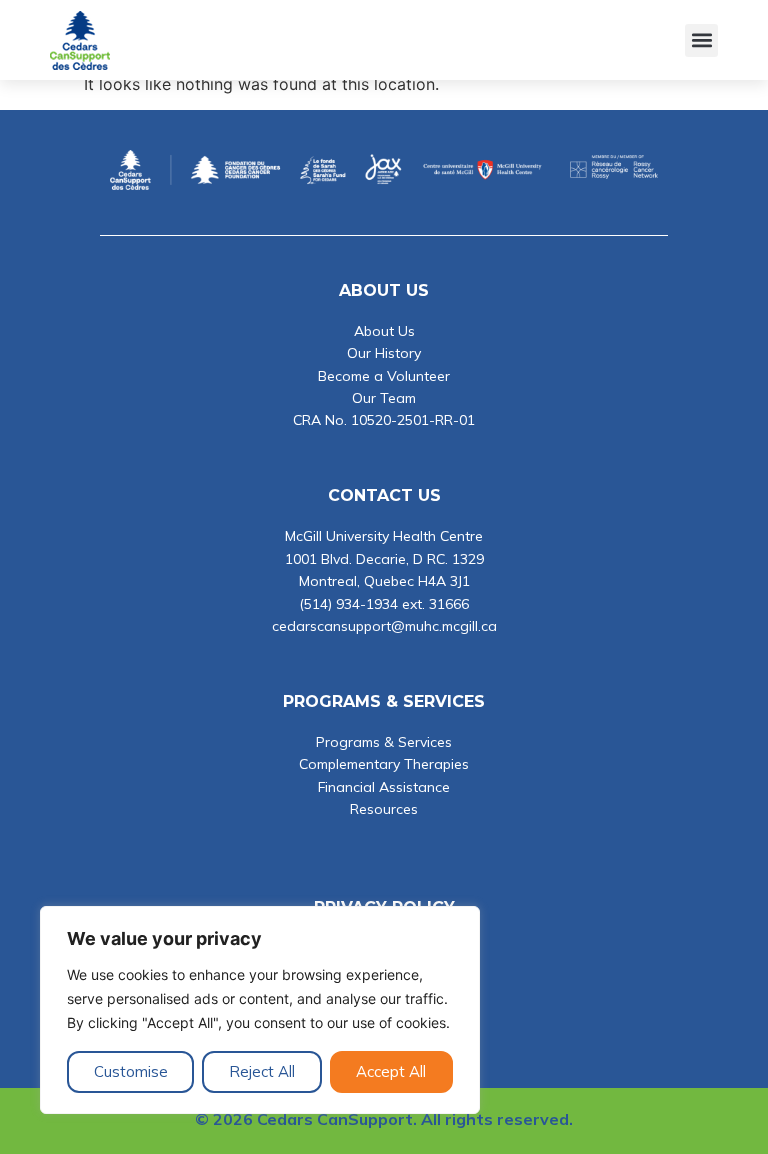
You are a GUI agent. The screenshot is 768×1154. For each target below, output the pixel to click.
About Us (384, 331)
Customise (131, 1071)
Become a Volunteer (384, 376)
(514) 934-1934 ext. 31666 (384, 604)
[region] (260, 1010)
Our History (384, 353)
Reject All (262, 1071)
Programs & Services (384, 742)
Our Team (384, 398)
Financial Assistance (384, 787)
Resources (384, 809)
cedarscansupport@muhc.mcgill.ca (384, 626)
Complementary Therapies (384, 764)
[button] (701, 40)
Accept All (391, 1071)
